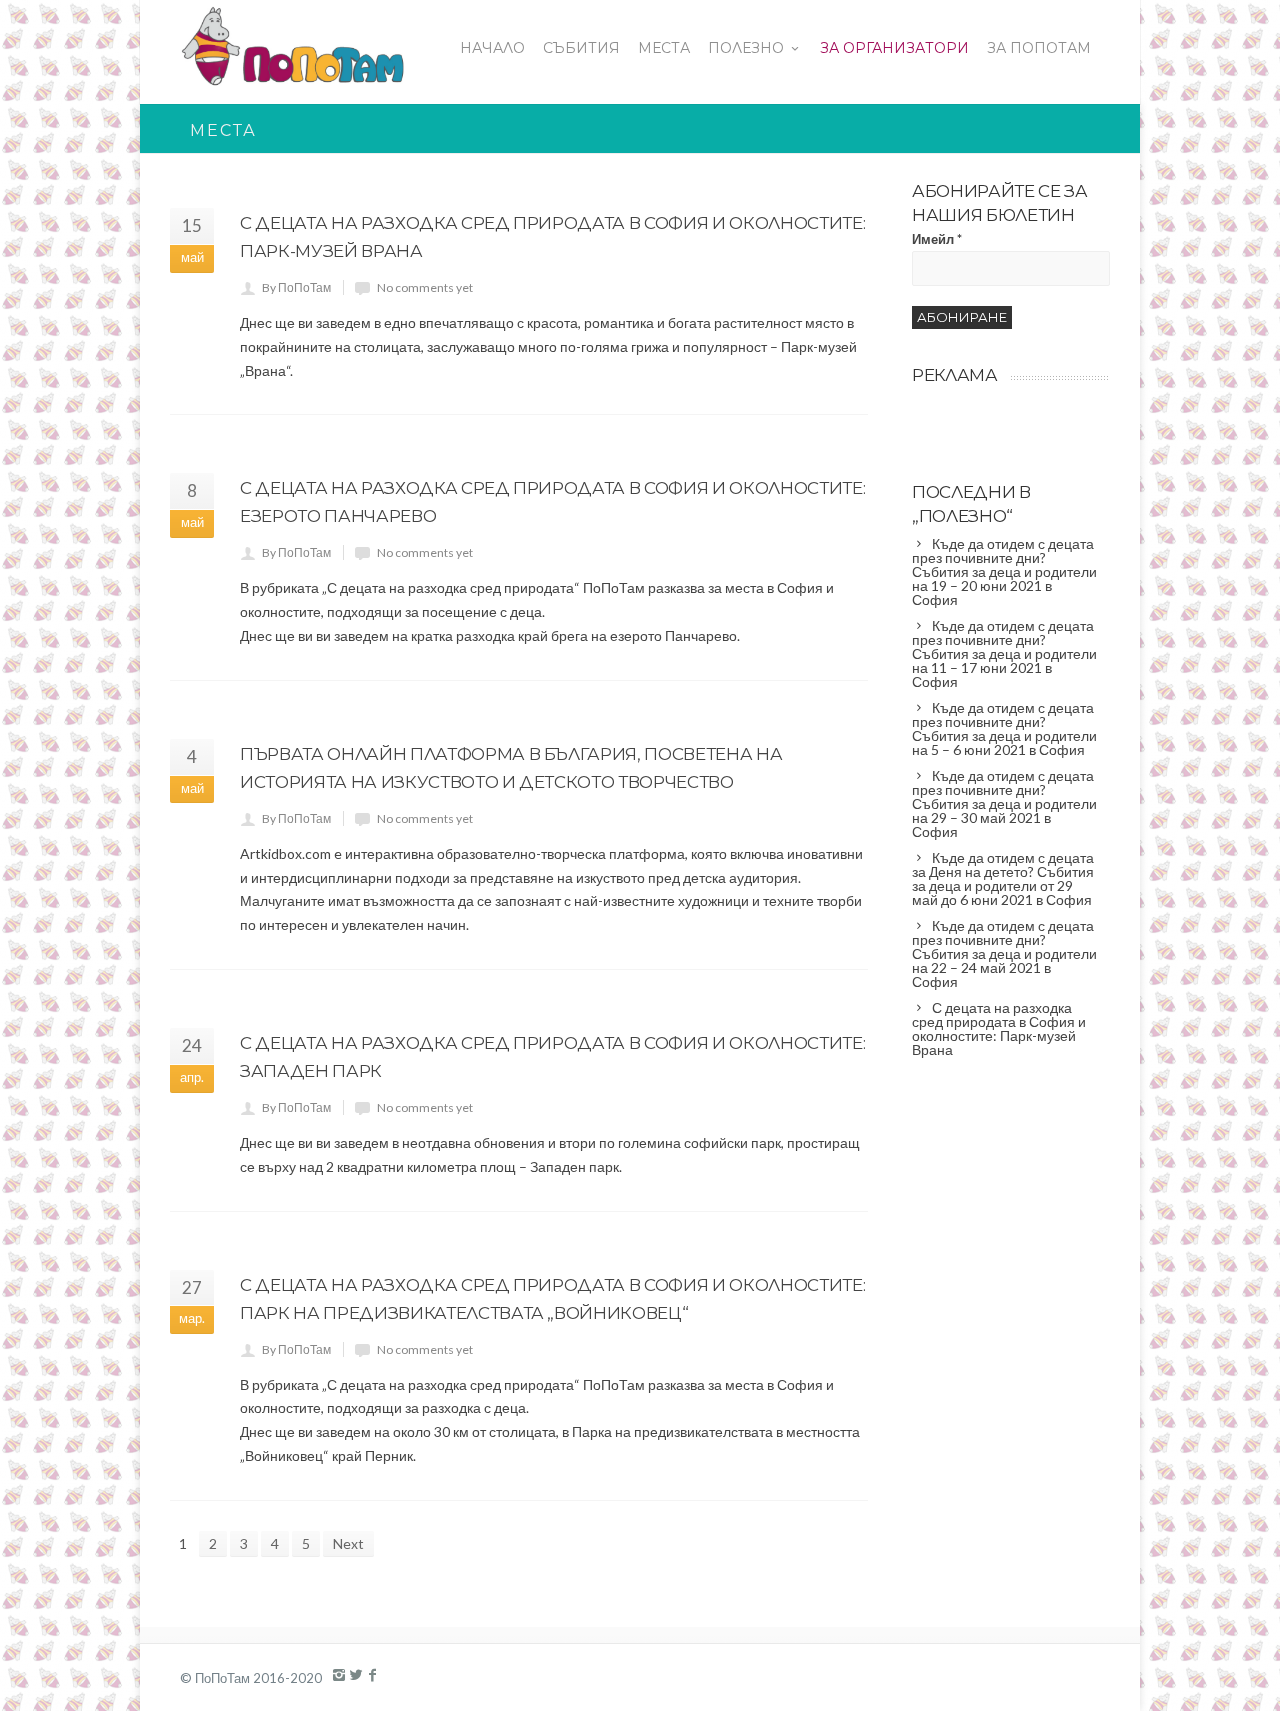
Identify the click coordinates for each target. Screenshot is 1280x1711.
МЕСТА (664, 48)
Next (348, 1543)
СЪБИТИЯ (581, 48)
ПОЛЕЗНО (746, 48)
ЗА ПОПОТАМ (1039, 48)
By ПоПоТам (296, 287)
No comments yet (425, 287)
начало (492, 48)
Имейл (937, 239)
